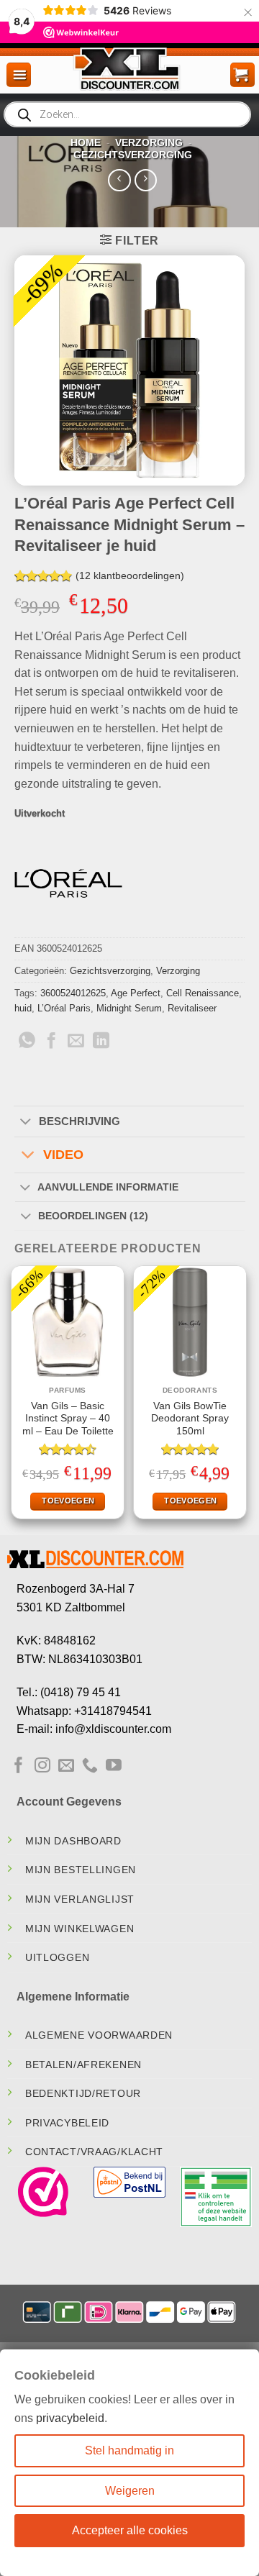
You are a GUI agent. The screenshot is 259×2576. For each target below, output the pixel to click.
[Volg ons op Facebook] (19, 1766)
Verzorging (149, 142)
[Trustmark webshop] (43, 2192)
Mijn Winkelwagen (80, 1929)
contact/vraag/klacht (94, 2152)
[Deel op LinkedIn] (101, 1042)
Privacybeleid (67, 2123)
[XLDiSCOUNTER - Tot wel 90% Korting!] (129, 68)
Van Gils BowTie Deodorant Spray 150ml (190, 1419)
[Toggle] (26, 1122)
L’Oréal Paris (64, 1008)
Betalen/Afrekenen (83, 2065)
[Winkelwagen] (242, 75)
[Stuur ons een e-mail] (66, 1766)
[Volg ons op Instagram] (42, 1766)
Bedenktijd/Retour (83, 2093)
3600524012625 (73, 993)
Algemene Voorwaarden (99, 2035)
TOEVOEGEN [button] (68, 1501)
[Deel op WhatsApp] (27, 1042)
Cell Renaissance (203, 993)
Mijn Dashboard (73, 1841)
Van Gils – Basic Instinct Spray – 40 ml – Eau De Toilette (68, 1419)
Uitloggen (57, 1957)
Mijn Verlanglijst (80, 1899)
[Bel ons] (90, 1766)
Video (63, 1155)
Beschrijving (79, 1121)
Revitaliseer (192, 1008)
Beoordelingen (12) (93, 1216)
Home (86, 142)
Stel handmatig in (129, 2450)
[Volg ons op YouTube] (114, 1766)
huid (23, 1008)
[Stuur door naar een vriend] (76, 1042)
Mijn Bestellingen (81, 1870)
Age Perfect (136, 993)
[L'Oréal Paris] (68, 883)
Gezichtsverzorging (133, 155)
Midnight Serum (129, 1008)
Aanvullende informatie (108, 1187)
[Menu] (19, 75)
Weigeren (130, 2491)
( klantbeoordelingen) (130, 575)
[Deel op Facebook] (51, 1042)
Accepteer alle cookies (130, 2530)
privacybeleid (70, 2418)
